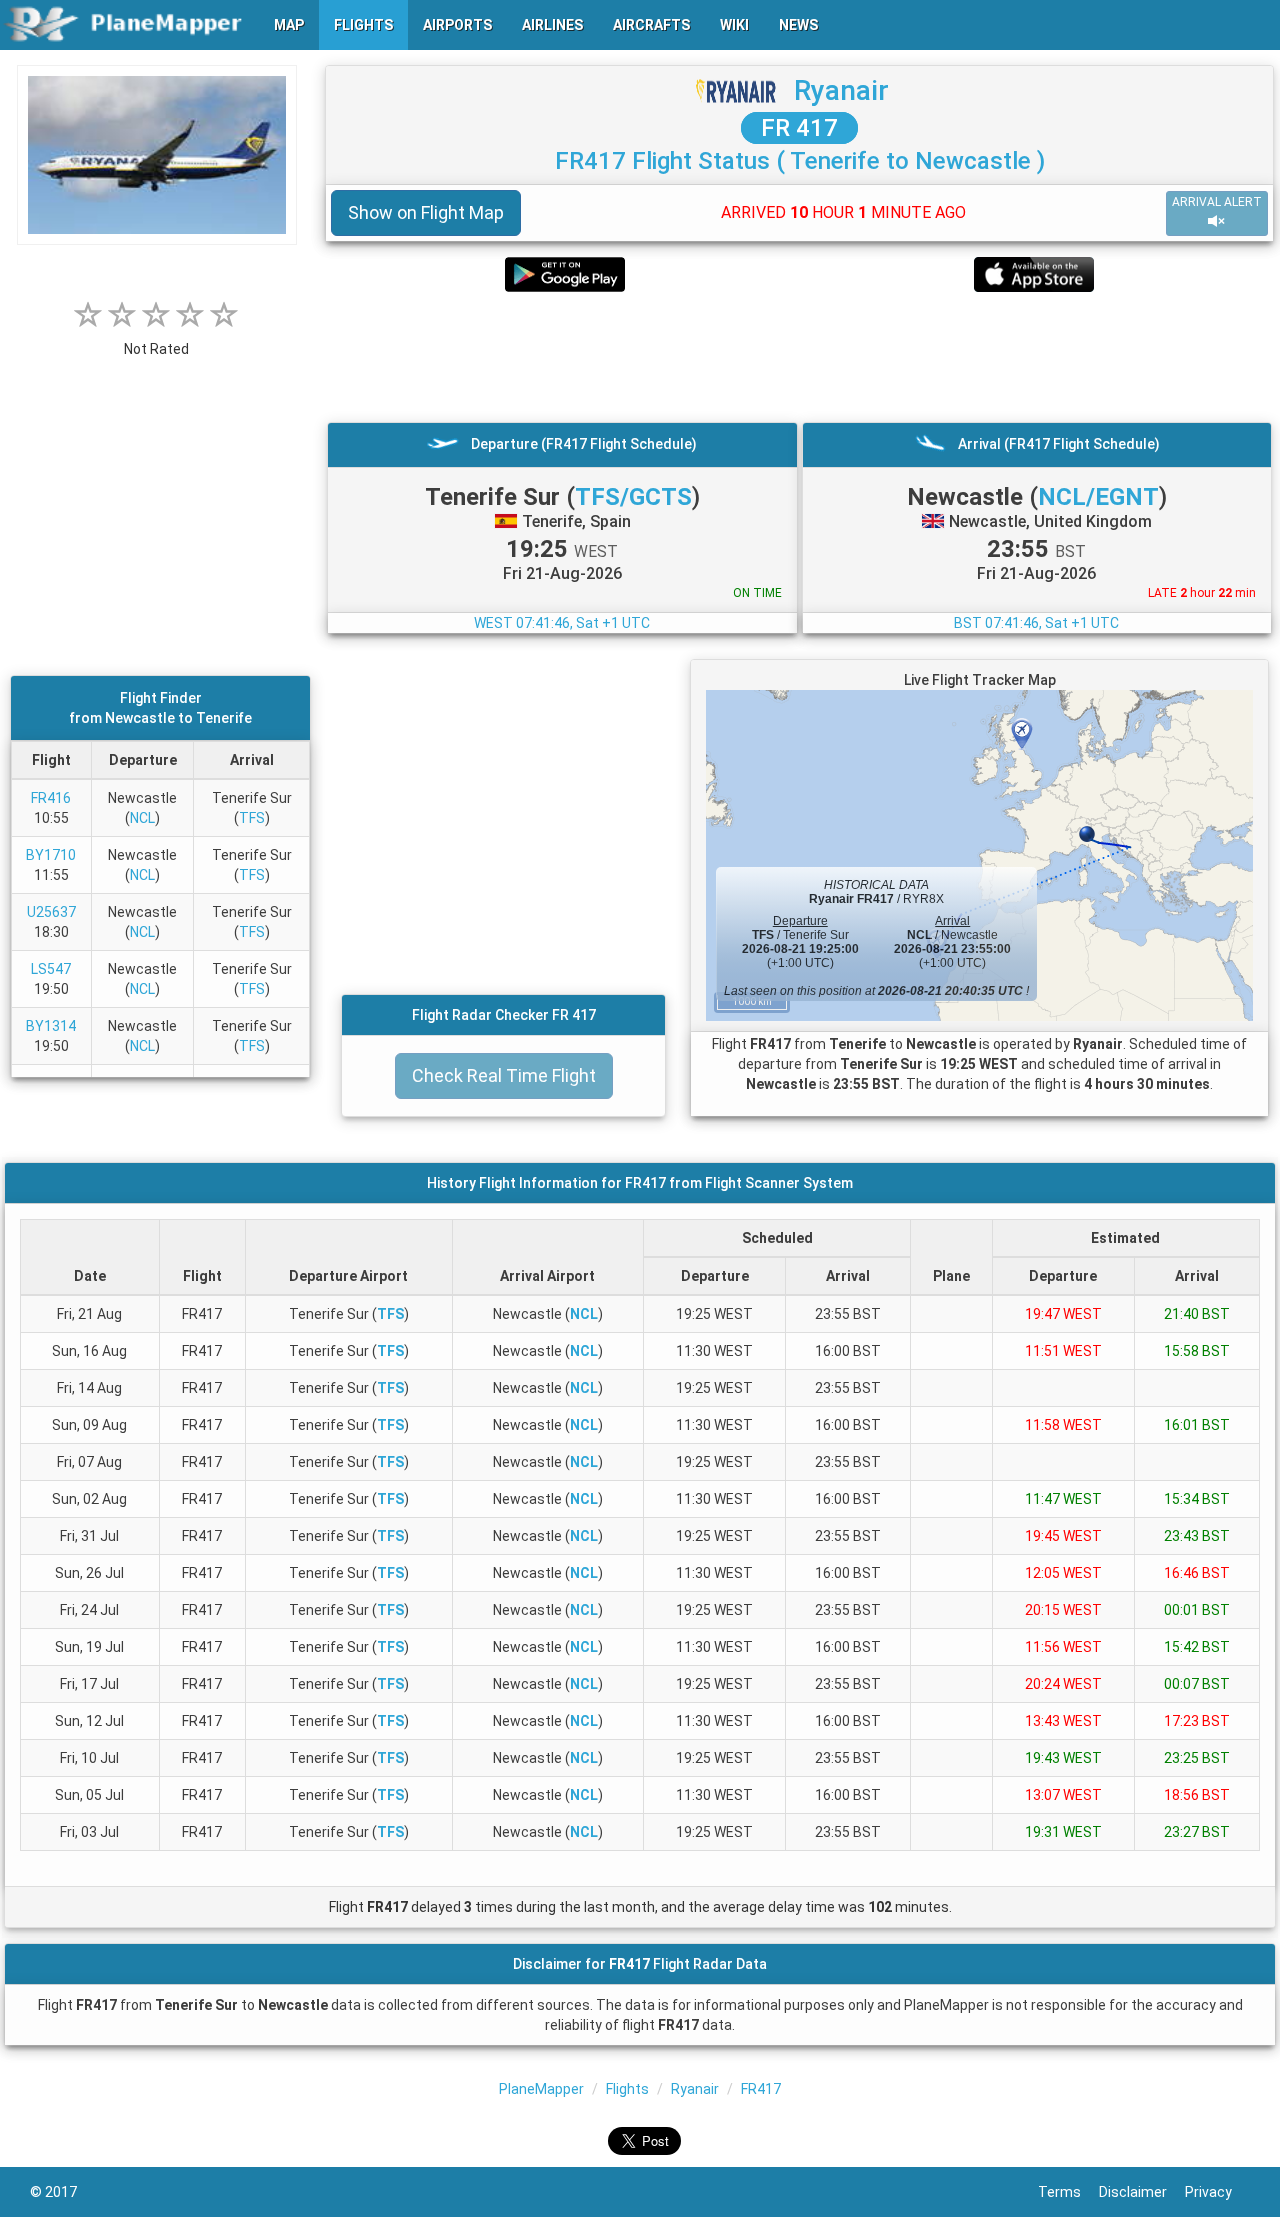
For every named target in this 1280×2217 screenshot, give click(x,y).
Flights (627, 2089)
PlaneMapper (541, 2089)
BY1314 (51, 1026)
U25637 (51, 912)
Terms (1068, 2192)
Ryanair (841, 90)
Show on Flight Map (426, 212)
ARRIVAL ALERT (1217, 202)
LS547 (51, 969)
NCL (142, 818)
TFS (252, 818)
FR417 (761, 2089)
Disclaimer (1142, 2192)
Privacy (1217, 2192)
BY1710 (51, 855)
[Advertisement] (799, 357)
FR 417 (799, 128)
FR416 (51, 798)
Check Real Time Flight (504, 1075)
